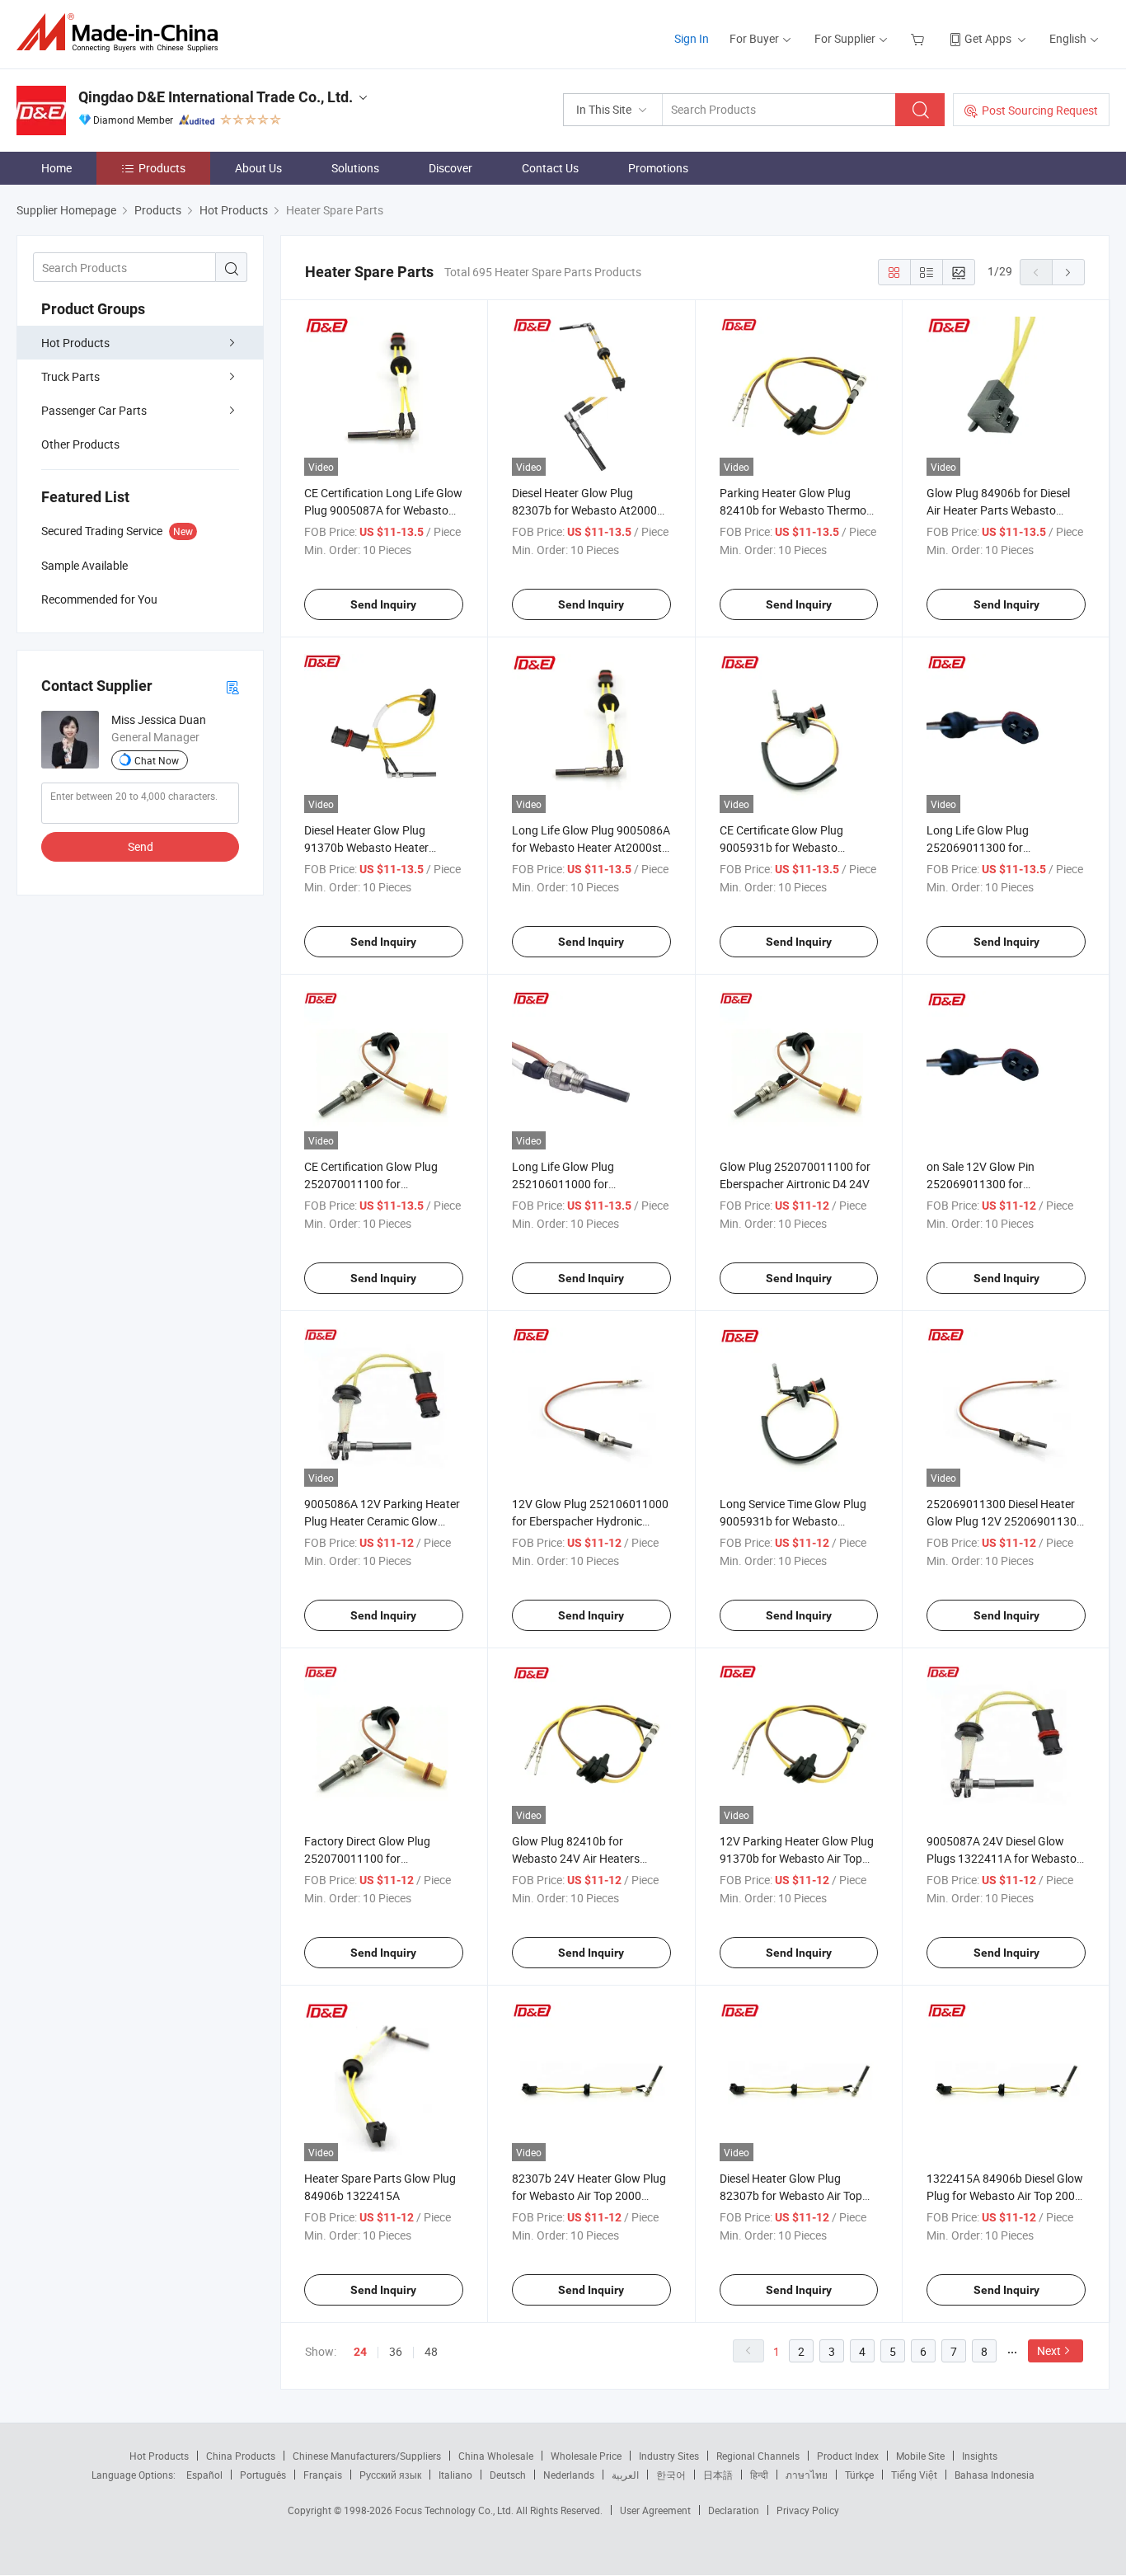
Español (204, 2475)
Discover (450, 168)
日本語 (718, 2475)
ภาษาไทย (807, 2475)
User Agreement (655, 2510)
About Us (258, 168)
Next (1049, 2350)
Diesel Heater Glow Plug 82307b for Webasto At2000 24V (584, 510)
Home (56, 168)
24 (360, 2352)
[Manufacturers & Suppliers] (122, 33)
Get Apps (988, 38)
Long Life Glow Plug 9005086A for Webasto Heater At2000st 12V (591, 847)
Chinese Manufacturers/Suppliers (367, 2456)
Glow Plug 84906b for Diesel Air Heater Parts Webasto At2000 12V (998, 510)
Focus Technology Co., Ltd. (455, 2510)
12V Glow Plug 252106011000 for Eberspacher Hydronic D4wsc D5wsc (590, 1521)
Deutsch (508, 2475)
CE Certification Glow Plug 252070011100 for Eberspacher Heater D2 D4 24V (383, 1184)
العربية (625, 2475)
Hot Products (75, 343)
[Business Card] (232, 686)
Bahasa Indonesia (995, 2475)
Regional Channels (758, 2456)
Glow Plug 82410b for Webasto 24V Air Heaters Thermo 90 (576, 1858)
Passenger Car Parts (94, 410)
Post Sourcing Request (1040, 110)
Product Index (848, 2456)
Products (162, 168)
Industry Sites (669, 2456)
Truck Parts (70, 376)
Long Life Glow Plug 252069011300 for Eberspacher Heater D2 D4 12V (1005, 847)
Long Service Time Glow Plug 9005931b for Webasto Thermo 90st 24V (793, 1521)
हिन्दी (759, 2475)
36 (396, 2351)
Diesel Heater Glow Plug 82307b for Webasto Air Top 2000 (791, 2195)
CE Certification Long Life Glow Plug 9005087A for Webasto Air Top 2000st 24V (383, 510)
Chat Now (157, 760)
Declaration (734, 2510)
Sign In (692, 38)
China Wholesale (496, 2456)
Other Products (80, 444)
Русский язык (390, 2475)
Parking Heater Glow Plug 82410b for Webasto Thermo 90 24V (793, 510)
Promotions (658, 168)
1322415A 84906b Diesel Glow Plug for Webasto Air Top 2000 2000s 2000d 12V (1005, 2195)
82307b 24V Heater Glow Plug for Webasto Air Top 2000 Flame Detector (589, 2195)
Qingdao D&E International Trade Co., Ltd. (216, 97)
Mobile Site (920, 2456)
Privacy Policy (808, 2510)
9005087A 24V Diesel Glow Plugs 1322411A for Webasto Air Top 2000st (1002, 1858)
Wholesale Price (586, 2456)
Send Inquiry (383, 604)
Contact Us (550, 168)
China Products (241, 2456)
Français (323, 2475)
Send (141, 846)
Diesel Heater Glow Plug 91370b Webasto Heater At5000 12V (366, 847)
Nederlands (569, 2475)
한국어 (671, 2475)
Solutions (355, 168)
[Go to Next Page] (1068, 272)
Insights (980, 2456)
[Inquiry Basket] (920, 38)
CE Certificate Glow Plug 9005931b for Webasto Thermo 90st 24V (781, 847)
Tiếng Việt (914, 2475)
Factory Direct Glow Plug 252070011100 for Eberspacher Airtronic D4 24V (379, 1858)
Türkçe (859, 2475)
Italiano (455, 2475)
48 (431, 2351)
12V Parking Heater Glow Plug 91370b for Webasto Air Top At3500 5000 (797, 1858)
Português (263, 2475)
